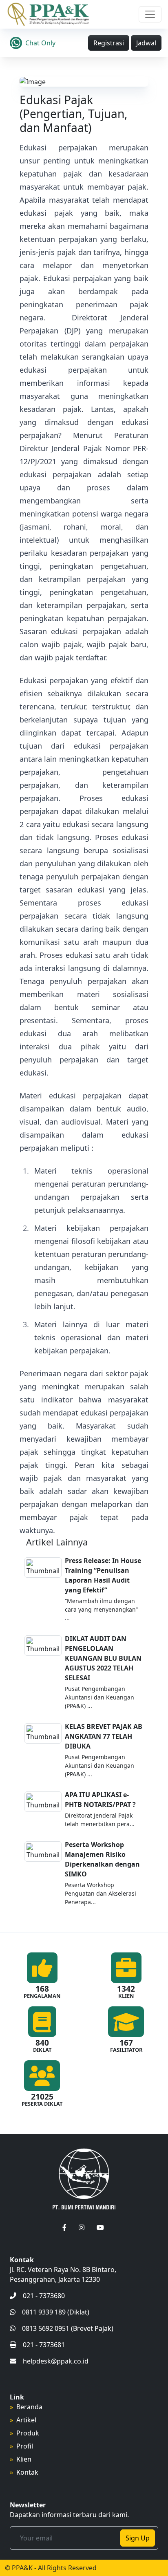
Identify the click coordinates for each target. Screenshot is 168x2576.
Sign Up (138, 2538)
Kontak (27, 2472)
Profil (25, 2446)
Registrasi (109, 43)
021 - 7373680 (44, 2296)
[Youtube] (100, 2227)
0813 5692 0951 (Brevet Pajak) (68, 2328)
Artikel (26, 2420)
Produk (28, 2433)
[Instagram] (82, 2227)
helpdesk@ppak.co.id (56, 2361)
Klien (24, 2459)
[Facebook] (64, 2227)
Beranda (29, 2407)
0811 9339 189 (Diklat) (56, 2312)
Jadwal (146, 43)
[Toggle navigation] (150, 14)
